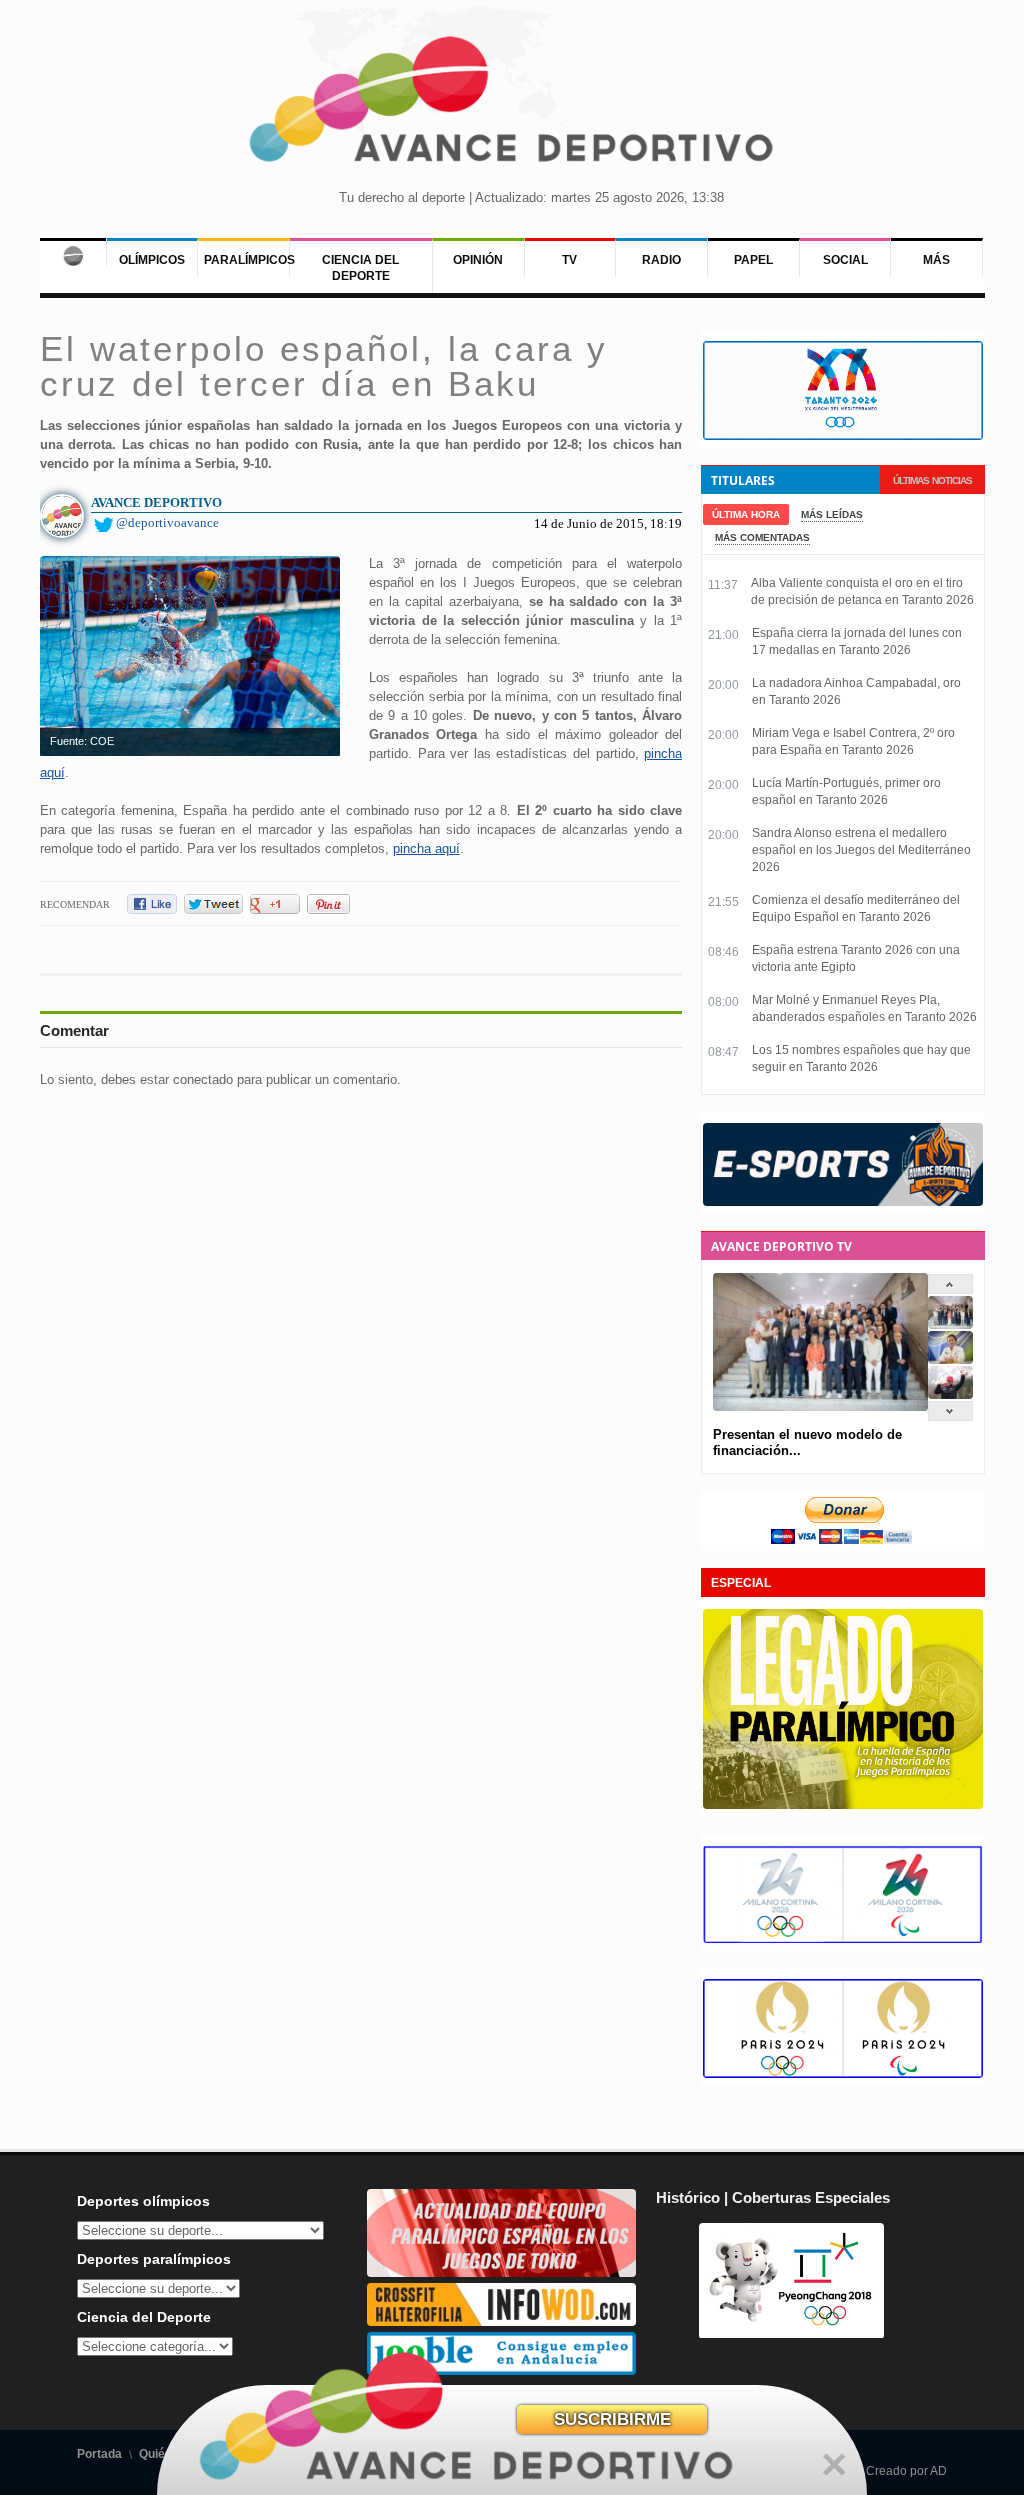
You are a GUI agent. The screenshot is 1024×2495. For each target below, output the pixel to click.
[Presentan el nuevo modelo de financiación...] (950, 1324)
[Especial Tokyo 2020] (502, 2272)
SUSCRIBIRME (612, 2419)
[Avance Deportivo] (512, 105)
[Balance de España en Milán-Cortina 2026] (950, 1359)
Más (936, 260)
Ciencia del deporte (360, 268)
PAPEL (753, 260)
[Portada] (73, 252)
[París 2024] (843, 2074)
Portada (99, 2454)
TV (569, 260)
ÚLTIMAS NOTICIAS (932, 480)
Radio (661, 260)
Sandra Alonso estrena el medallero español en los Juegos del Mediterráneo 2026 (861, 850)
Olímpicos (152, 260)
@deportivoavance (167, 522)
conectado (203, 1079)
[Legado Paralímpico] (843, 1805)
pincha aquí (426, 848)
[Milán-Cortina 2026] (843, 1939)
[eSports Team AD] (843, 1202)
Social (845, 260)
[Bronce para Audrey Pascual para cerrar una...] (950, 1394)
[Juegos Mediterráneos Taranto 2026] (843, 436)
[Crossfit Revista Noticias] (502, 2321)
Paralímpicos (249, 260)
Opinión (478, 260)
